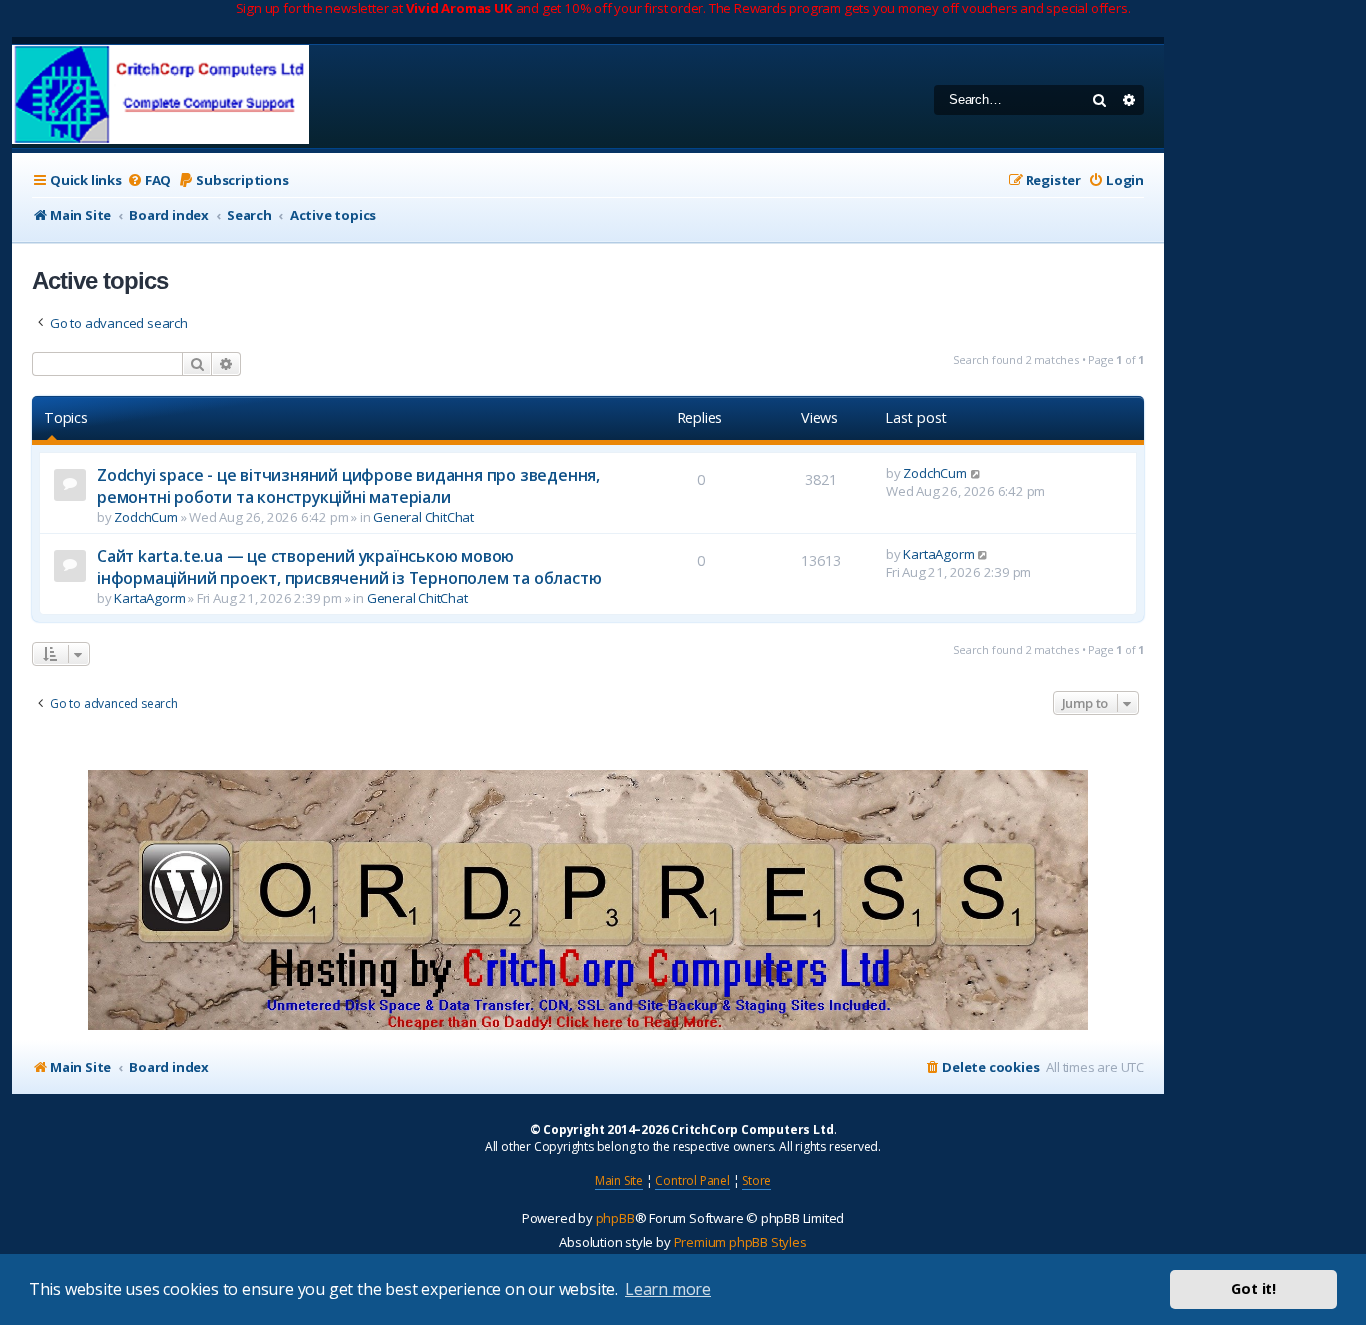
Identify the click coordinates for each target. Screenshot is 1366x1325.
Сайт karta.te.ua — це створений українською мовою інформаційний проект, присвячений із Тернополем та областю (349, 567)
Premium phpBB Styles (740, 1242)
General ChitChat (423, 517)
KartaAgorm (149, 598)
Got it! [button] (1253, 1288)
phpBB (615, 1218)
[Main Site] (160, 96)
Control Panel (692, 1180)
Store (756, 1180)
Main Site (619, 1180)
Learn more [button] (668, 1289)
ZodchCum (145, 517)
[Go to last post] (976, 473)
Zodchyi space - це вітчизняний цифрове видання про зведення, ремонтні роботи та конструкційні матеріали (348, 486)
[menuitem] (149, 180)
